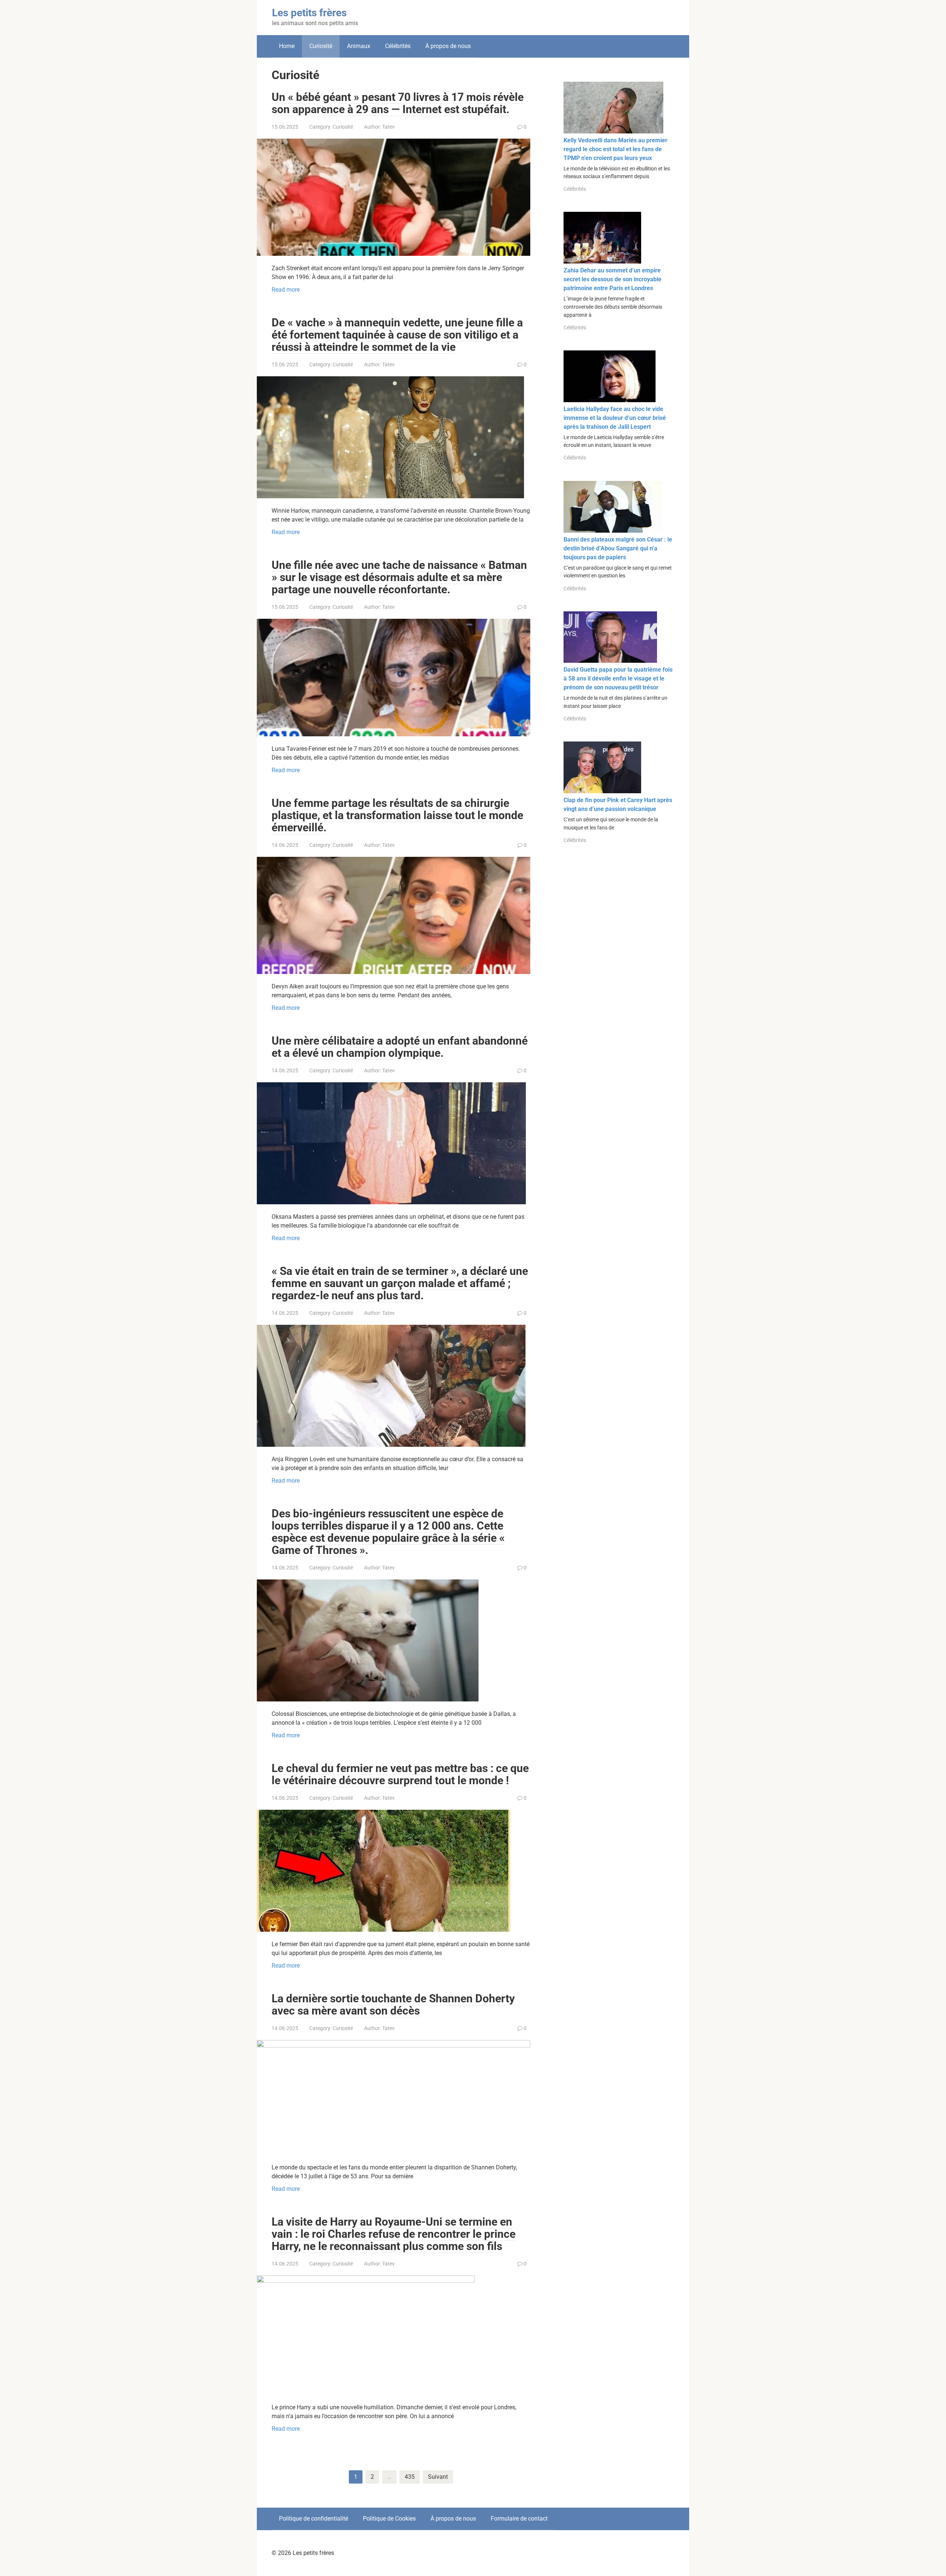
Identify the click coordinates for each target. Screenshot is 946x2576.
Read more (286, 290)
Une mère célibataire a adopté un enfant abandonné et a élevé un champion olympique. (400, 1047)
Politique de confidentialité (314, 2519)
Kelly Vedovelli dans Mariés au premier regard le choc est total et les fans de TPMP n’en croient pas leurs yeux (615, 149)
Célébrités (398, 46)
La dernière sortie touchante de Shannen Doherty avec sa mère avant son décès (393, 2005)
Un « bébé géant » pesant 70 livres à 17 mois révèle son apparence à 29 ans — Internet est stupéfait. (398, 103)
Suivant (438, 2477)
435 (410, 2477)
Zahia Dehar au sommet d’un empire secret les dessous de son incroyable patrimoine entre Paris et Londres (612, 279)
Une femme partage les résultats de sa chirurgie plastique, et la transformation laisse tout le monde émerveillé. (397, 815)
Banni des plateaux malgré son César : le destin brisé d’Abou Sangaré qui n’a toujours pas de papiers (618, 548)
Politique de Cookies (389, 2519)
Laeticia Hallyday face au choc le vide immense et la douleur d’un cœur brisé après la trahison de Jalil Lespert (615, 418)
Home (287, 46)
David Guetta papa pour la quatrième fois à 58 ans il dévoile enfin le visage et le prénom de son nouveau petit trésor (618, 678)
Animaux (359, 46)
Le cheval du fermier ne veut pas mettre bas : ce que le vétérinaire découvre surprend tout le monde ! (400, 1774)
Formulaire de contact (519, 2519)
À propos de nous (448, 46)
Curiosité (343, 127)
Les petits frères (309, 13)
